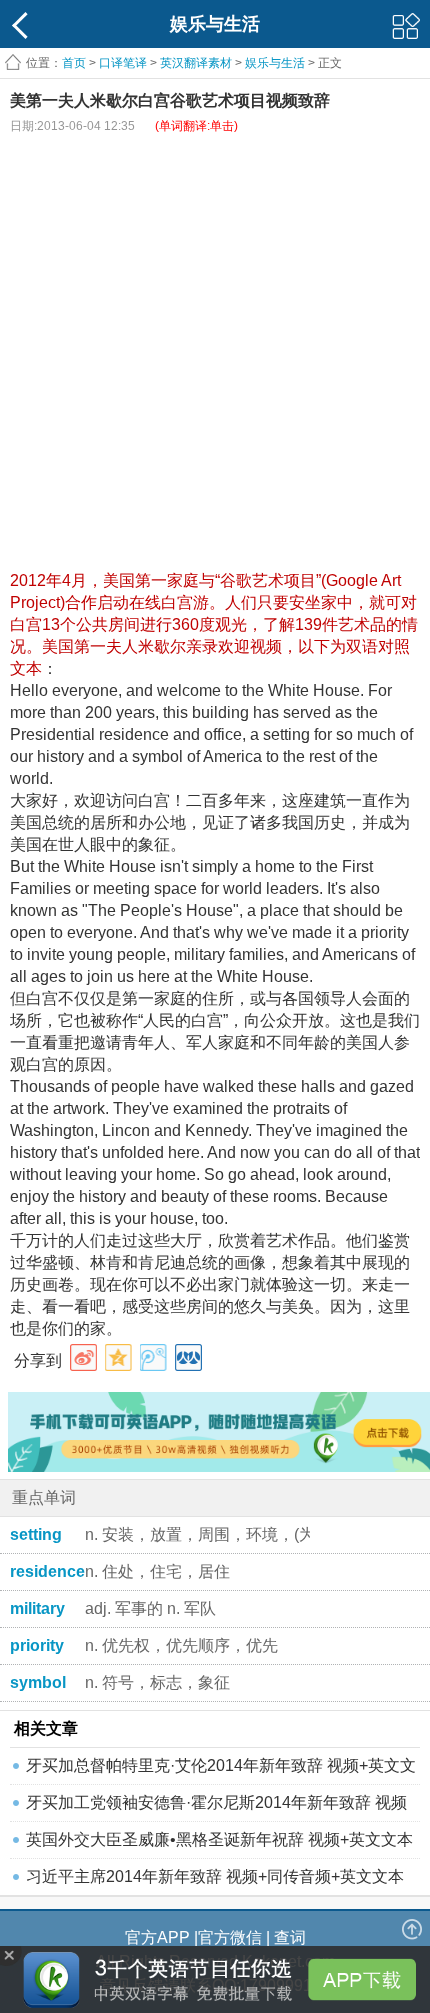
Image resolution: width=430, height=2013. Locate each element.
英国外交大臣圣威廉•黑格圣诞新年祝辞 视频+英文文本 (219, 1839)
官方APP (157, 1937)
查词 (290, 1937)
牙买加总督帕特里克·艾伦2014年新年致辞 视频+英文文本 (221, 1770)
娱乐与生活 (275, 63)
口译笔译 (123, 63)
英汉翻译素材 (196, 63)
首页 (74, 63)
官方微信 (230, 1937)
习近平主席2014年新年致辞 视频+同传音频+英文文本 (215, 1876)
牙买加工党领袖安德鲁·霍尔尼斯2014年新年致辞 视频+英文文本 (216, 1807)
